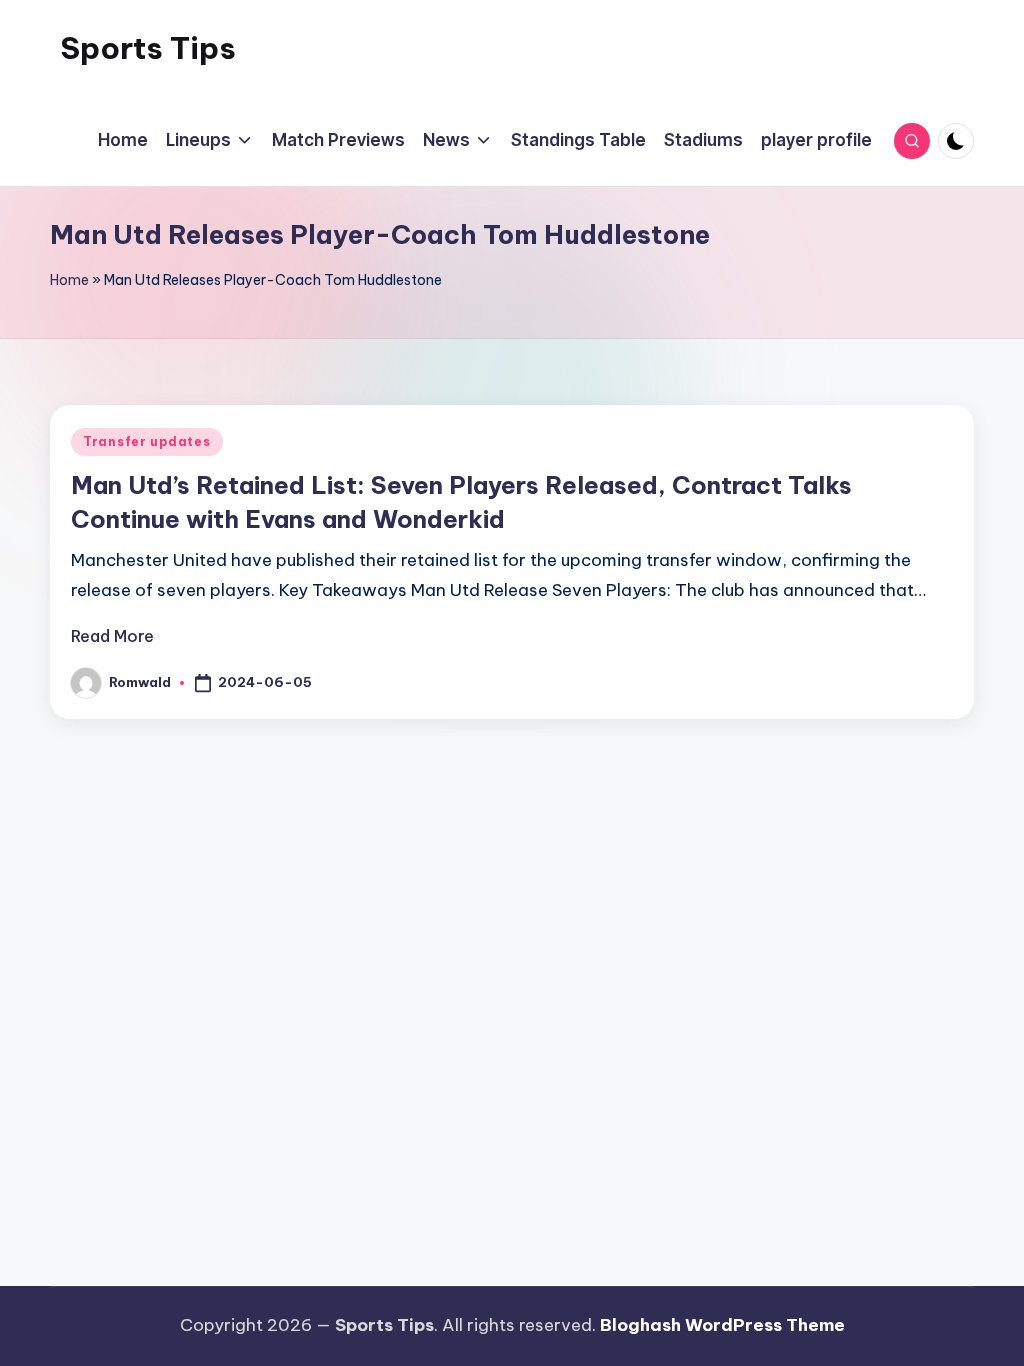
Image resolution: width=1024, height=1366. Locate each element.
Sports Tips (148, 48)
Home (69, 280)
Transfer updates (147, 441)
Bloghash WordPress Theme (722, 1325)
